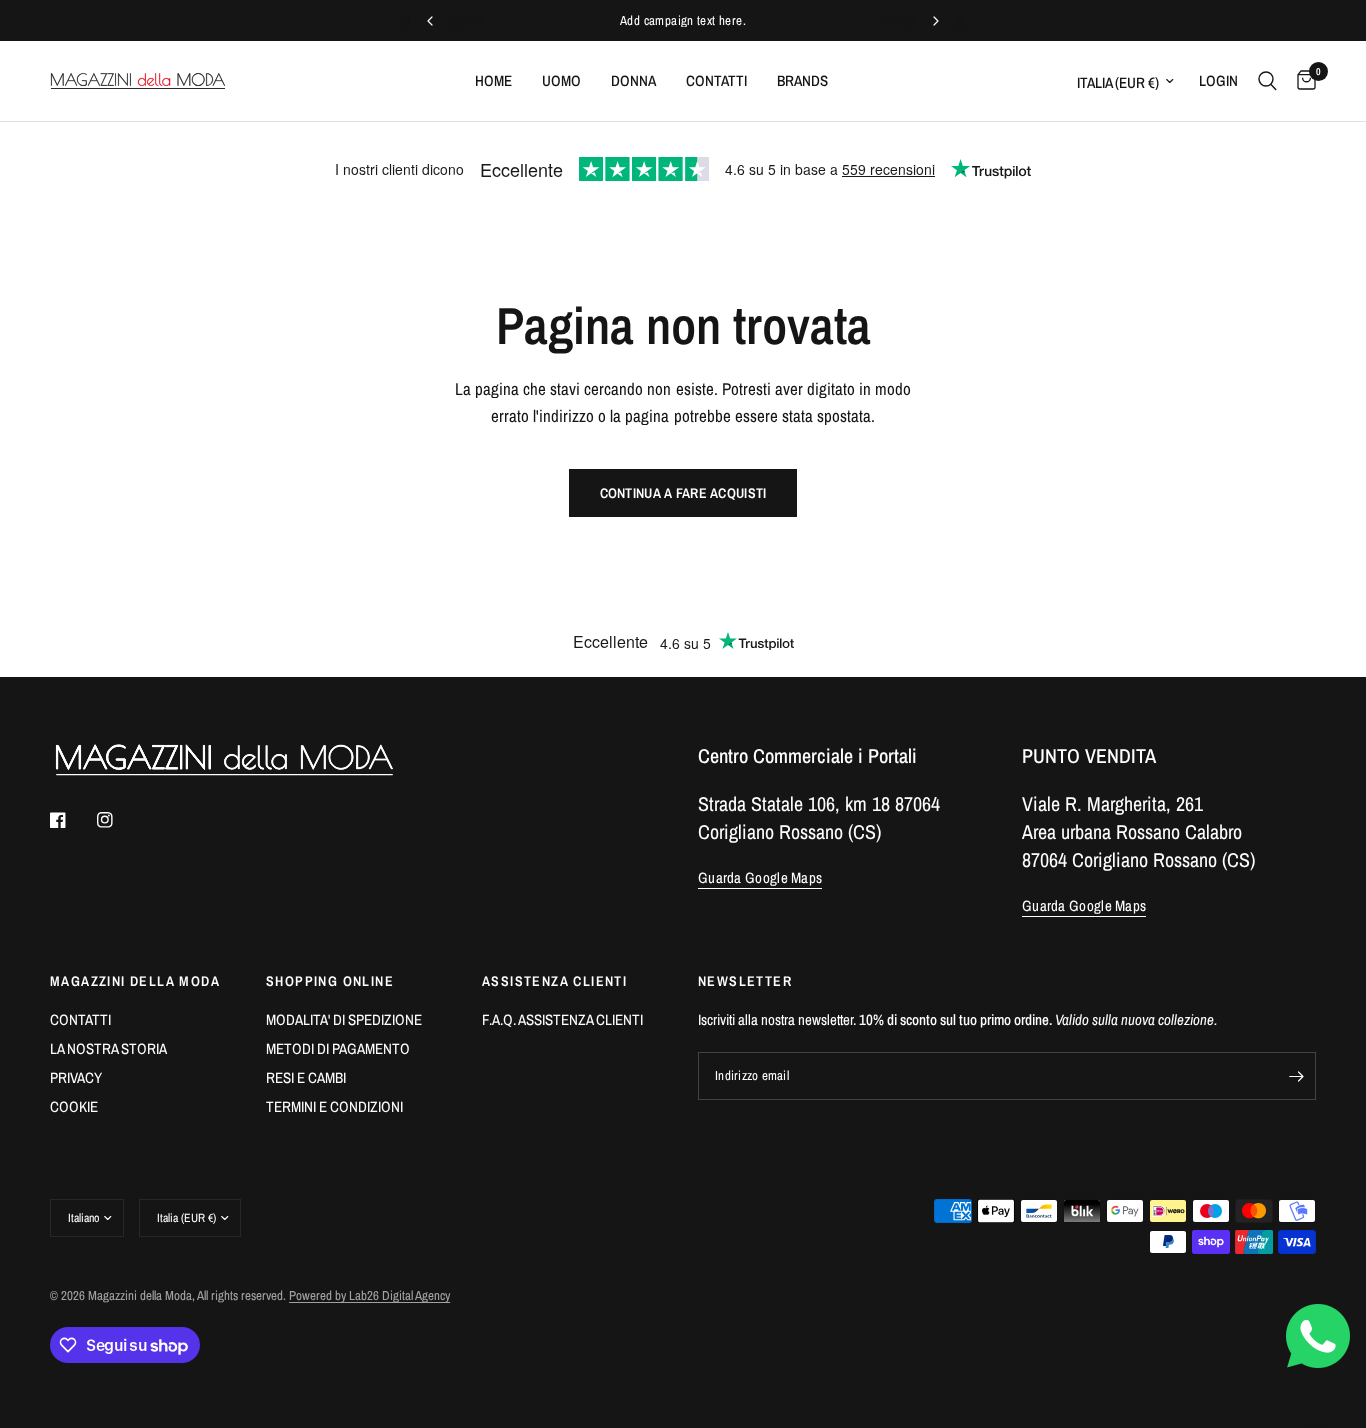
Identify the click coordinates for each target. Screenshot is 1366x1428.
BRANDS (802, 80)
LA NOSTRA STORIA (108, 1048)
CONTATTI (80, 1019)
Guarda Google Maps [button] (760, 877)
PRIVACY (76, 1077)
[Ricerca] (1267, 81)
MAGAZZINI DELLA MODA (135, 981)
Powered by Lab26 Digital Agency (369, 1295)
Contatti (716, 80)
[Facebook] (72, 820)
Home (493, 80)
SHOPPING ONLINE (330, 981)
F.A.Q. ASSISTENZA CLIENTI (562, 1019)
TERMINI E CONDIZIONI (334, 1106)
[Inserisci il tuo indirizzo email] (1296, 1076)
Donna (633, 80)
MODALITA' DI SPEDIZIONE (344, 1019)
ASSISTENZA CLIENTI (554, 981)
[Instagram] (119, 820)
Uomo (561, 80)
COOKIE (74, 1106)
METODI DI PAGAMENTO (338, 1048)
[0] (1301, 81)
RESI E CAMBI (306, 1077)
